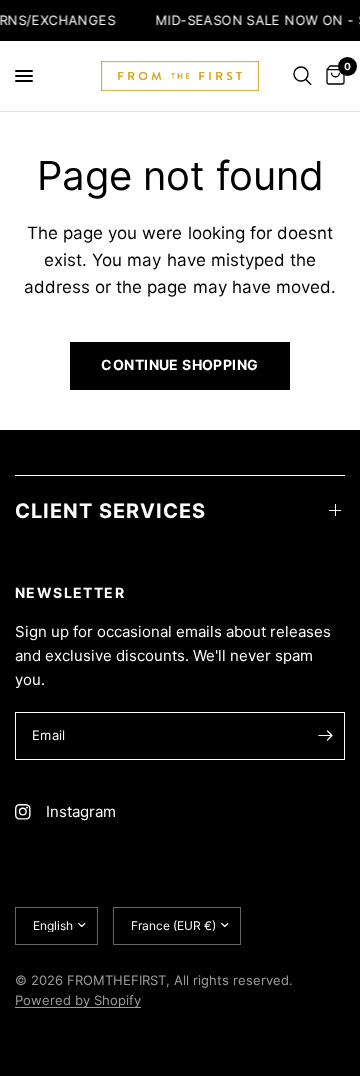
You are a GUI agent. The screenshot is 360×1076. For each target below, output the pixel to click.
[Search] (302, 76)
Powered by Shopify (78, 1000)
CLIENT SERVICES (110, 511)
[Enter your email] (325, 736)
